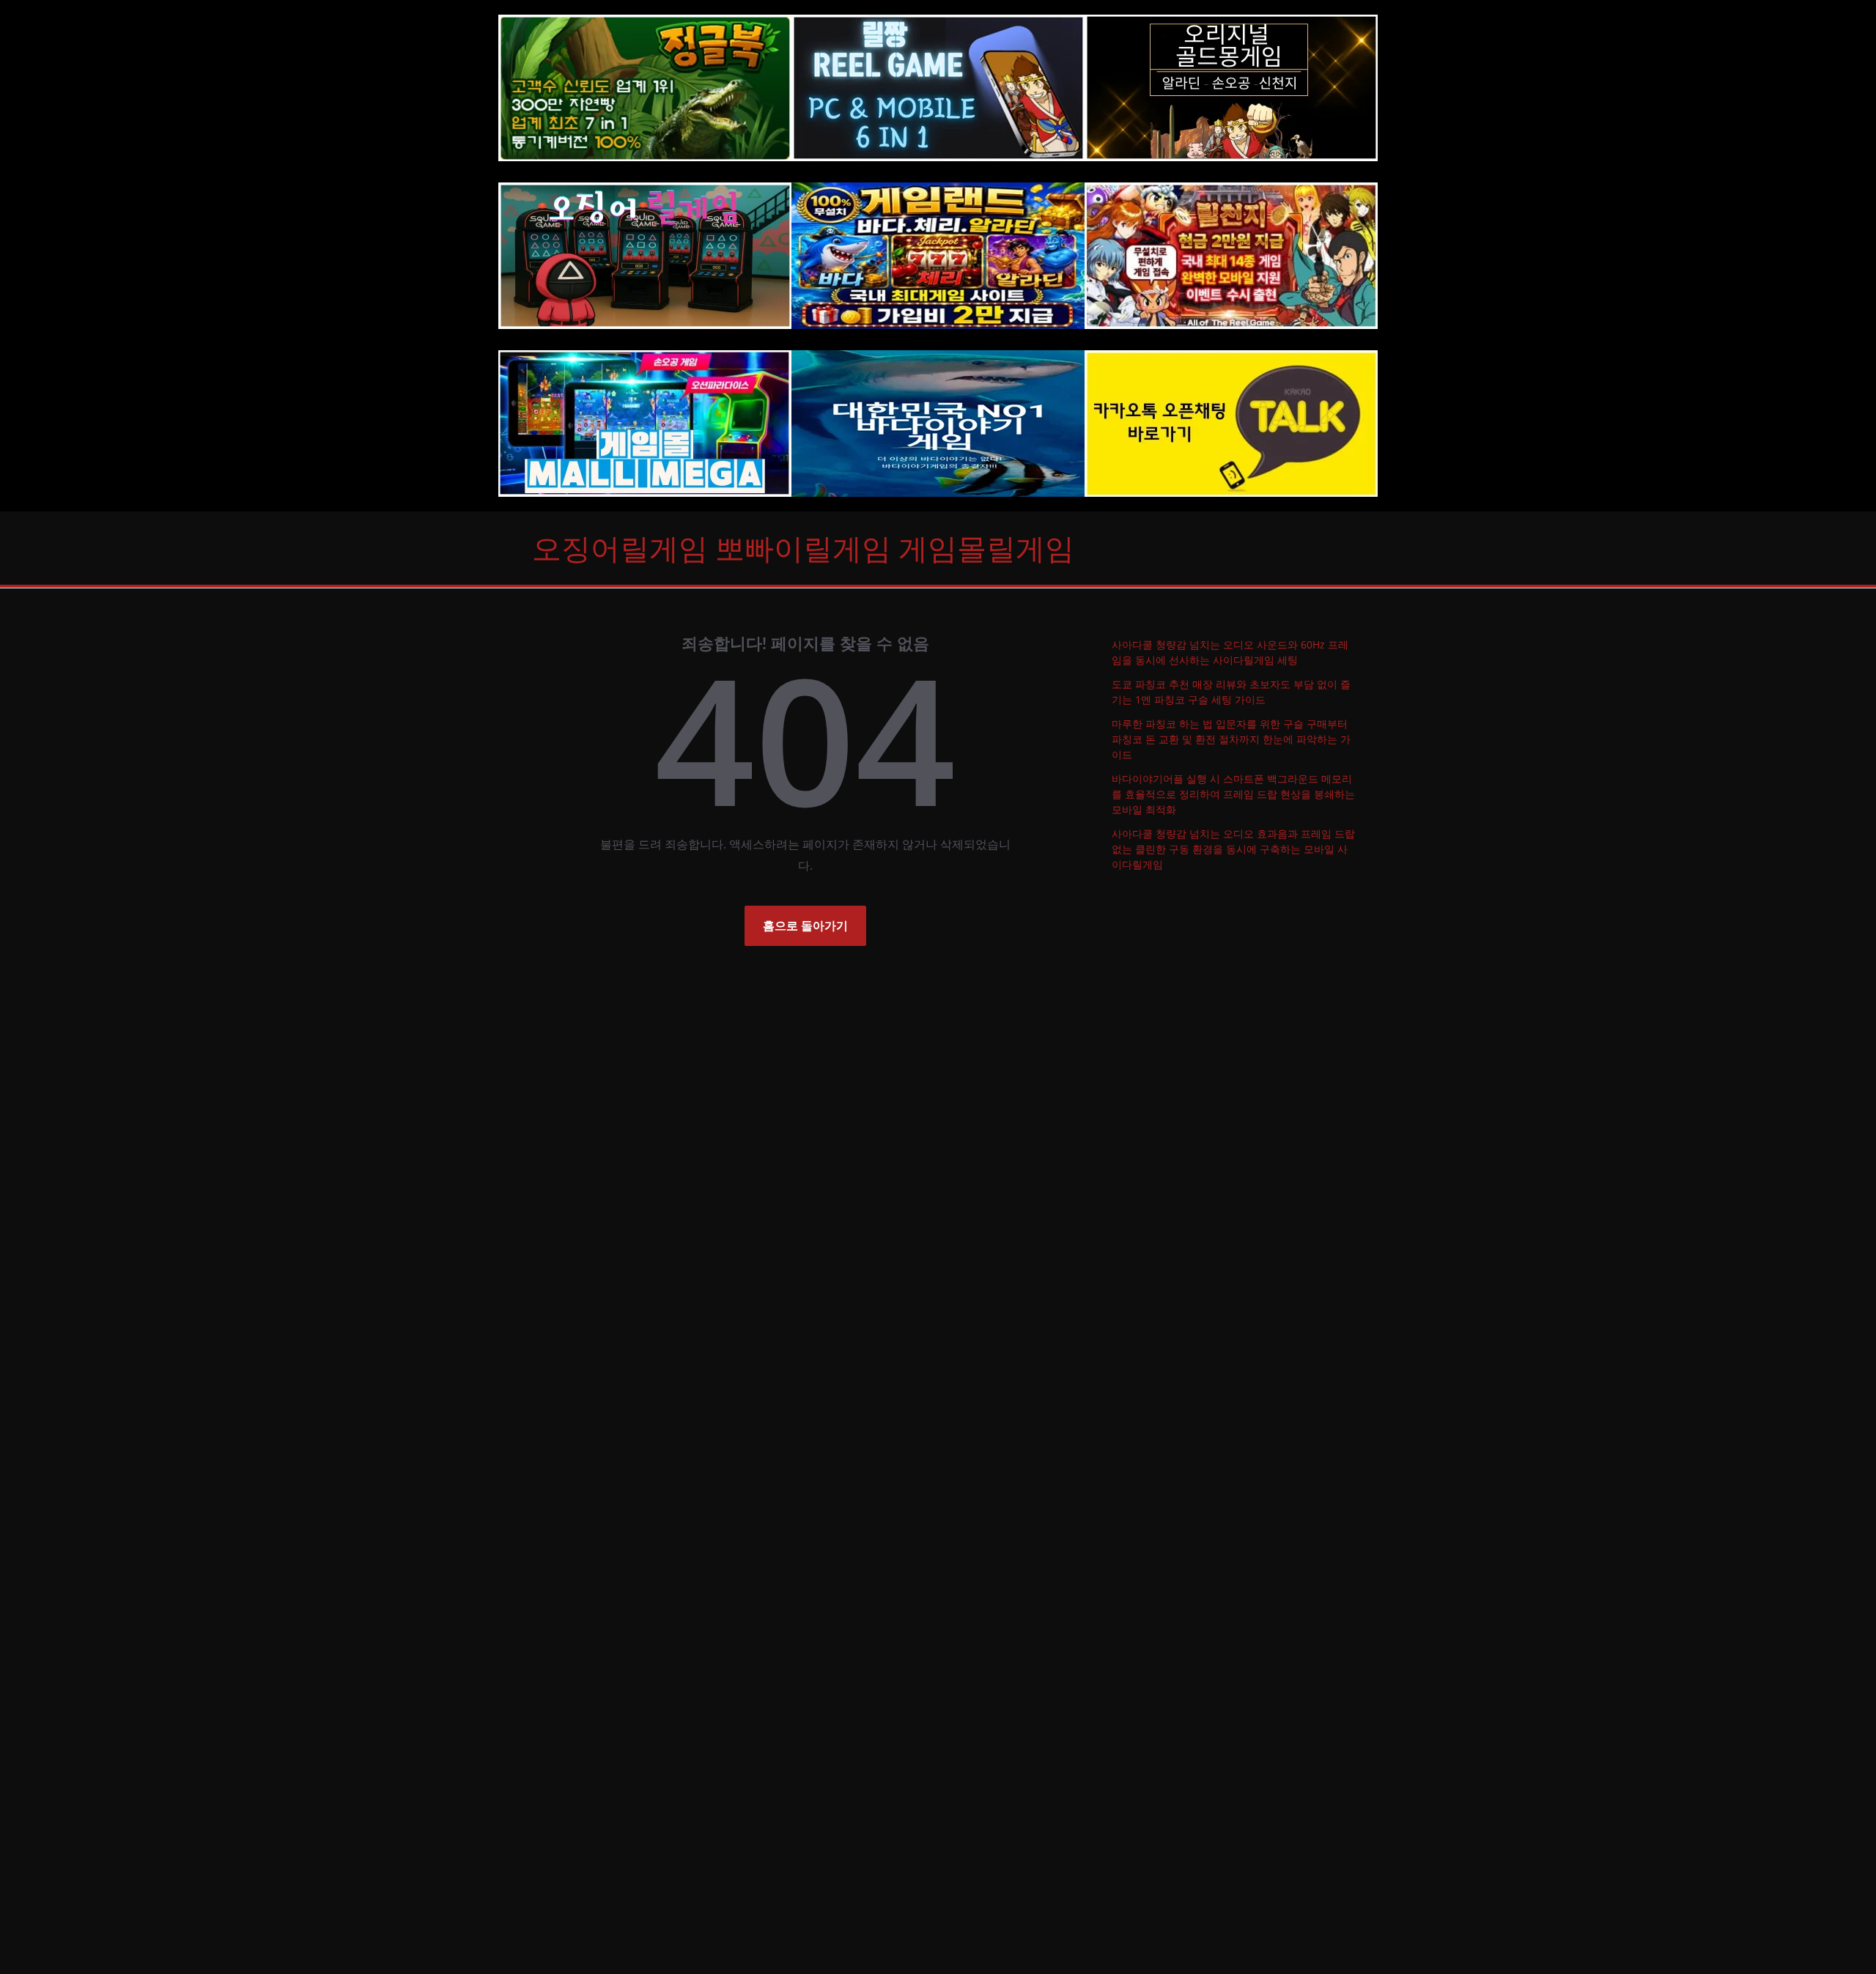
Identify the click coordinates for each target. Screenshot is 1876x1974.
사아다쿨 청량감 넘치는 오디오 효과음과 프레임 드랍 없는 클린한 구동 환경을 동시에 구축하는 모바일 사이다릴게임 (1233, 849)
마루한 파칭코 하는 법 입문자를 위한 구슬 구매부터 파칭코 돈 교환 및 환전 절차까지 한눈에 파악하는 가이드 (1231, 739)
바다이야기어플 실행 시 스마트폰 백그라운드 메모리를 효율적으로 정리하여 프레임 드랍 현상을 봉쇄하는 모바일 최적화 (1233, 794)
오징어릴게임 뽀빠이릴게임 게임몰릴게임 (803, 548)
